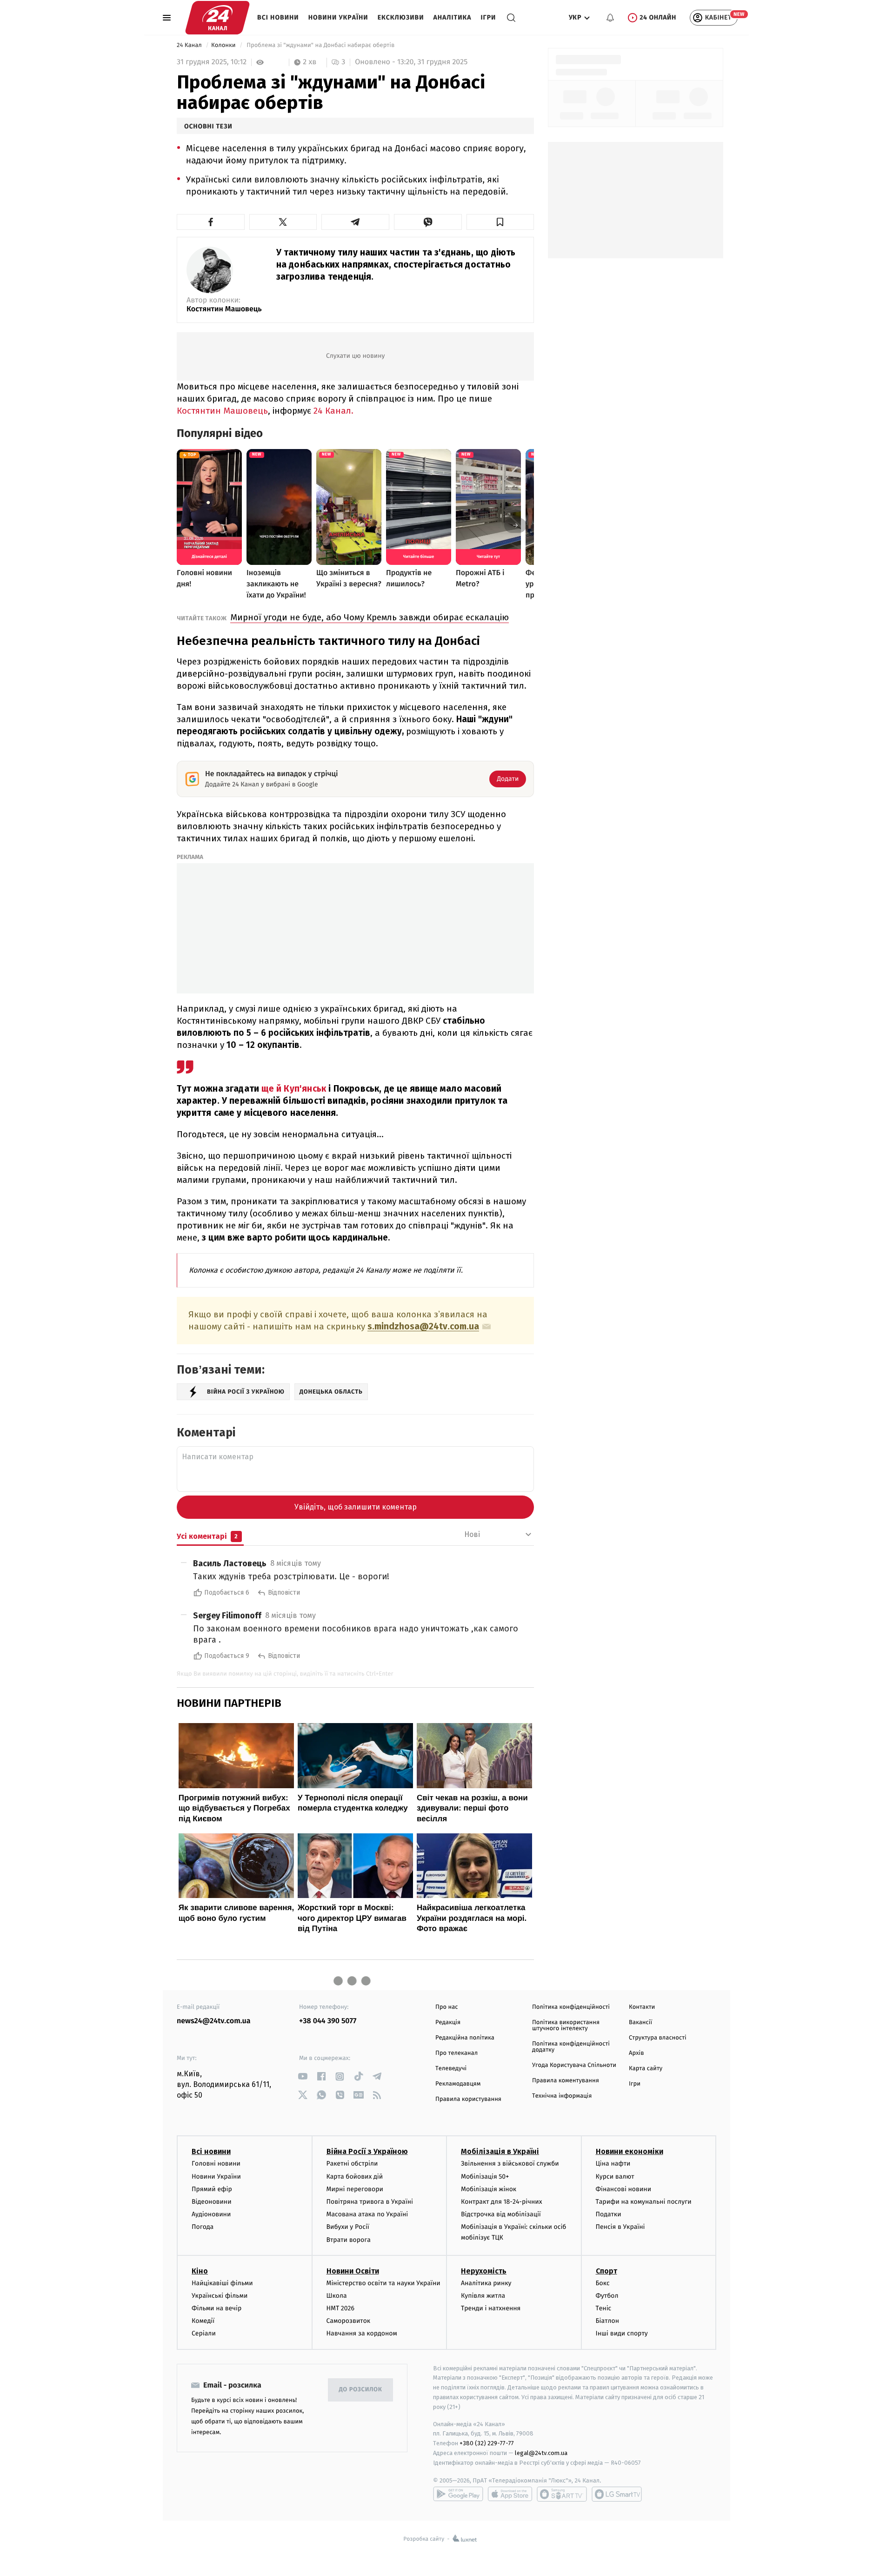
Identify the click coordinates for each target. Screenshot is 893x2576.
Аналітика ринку (486, 2283)
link (303, 2076)
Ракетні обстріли (352, 2163)
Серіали (204, 2333)
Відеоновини (212, 2202)
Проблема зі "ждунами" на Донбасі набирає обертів (321, 45)
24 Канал (190, 45)
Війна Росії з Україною (367, 2151)
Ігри (488, 17)
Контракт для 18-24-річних (501, 2202)
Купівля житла (483, 2296)
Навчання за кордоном (362, 2333)
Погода (203, 2227)
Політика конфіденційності (571, 2007)
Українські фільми (220, 2296)
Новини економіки (630, 2151)
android (458, 2494)
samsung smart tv (617, 2494)
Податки (609, 2214)
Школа (337, 2296)
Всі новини (278, 17)
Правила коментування (566, 2081)
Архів (636, 2053)
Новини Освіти (353, 2271)
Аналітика (453, 17)
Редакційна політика (465, 2038)
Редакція (448, 2023)
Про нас (447, 2007)
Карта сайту (646, 2069)
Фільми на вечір (217, 2308)
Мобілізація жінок (489, 2189)
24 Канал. (333, 411)
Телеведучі (451, 2069)
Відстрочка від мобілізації (501, 2214)
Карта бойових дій (355, 2177)
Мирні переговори (355, 2189)
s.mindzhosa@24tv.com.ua (423, 1327)
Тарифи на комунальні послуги (644, 2202)
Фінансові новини (624, 2189)
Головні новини (216, 2163)
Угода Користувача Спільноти (574, 2065)
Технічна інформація (562, 2096)
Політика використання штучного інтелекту (566, 2026)
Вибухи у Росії (348, 2227)
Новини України (338, 17)
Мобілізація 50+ (485, 2177)
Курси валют (615, 2177)
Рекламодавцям (458, 2084)
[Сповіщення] (610, 18)
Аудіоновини (211, 2214)
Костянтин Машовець (224, 309)
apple (510, 2494)
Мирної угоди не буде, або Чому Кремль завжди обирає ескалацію (370, 617)
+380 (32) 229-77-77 (487, 2443)
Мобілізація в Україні (500, 2151)
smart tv (562, 2494)
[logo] (217, 18)
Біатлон (608, 2321)
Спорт (606, 2271)
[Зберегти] (500, 222)
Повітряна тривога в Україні (370, 2202)
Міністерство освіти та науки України (383, 2283)
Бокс (603, 2283)
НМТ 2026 (341, 2308)
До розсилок (361, 2390)
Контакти (642, 2007)
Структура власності (658, 2038)
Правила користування (468, 2099)
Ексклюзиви (401, 17)
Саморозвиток (349, 2321)
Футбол (607, 2296)
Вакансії (640, 2023)
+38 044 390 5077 (328, 2021)
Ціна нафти (613, 2163)
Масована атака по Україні (367, 2214)
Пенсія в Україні (620, 2227)
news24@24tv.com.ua (214, 2021)
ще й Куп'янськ (294, 1089)
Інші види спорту (622, 2333)
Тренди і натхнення (491, 2308)
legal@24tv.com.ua (541, 2453)
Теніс (604, 2308)
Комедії (203, 2321)
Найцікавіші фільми (222, 2283)
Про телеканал (456, 2053)
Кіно (200, 2271)
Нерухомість (484, 2271)
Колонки (224, 45)
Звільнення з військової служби (510, 2163)
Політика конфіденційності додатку (571, 2047)
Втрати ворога (349, 2240)
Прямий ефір (212, 2189)
